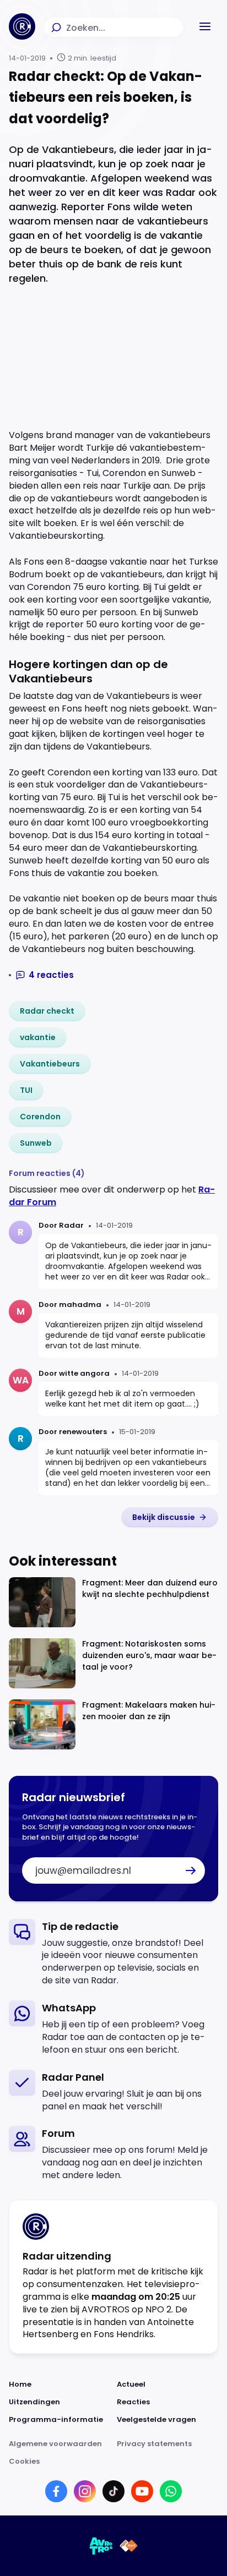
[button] (205, 26)
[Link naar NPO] (129, 2546)
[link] (47, 1011)
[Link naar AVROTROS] (101, 2546)
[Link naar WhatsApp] (171, 2491)
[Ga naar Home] (22, 26)
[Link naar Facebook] (56, 2491)
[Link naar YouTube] (142, 2491)
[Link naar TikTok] (113, 2491)
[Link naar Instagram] (85, 2491)
